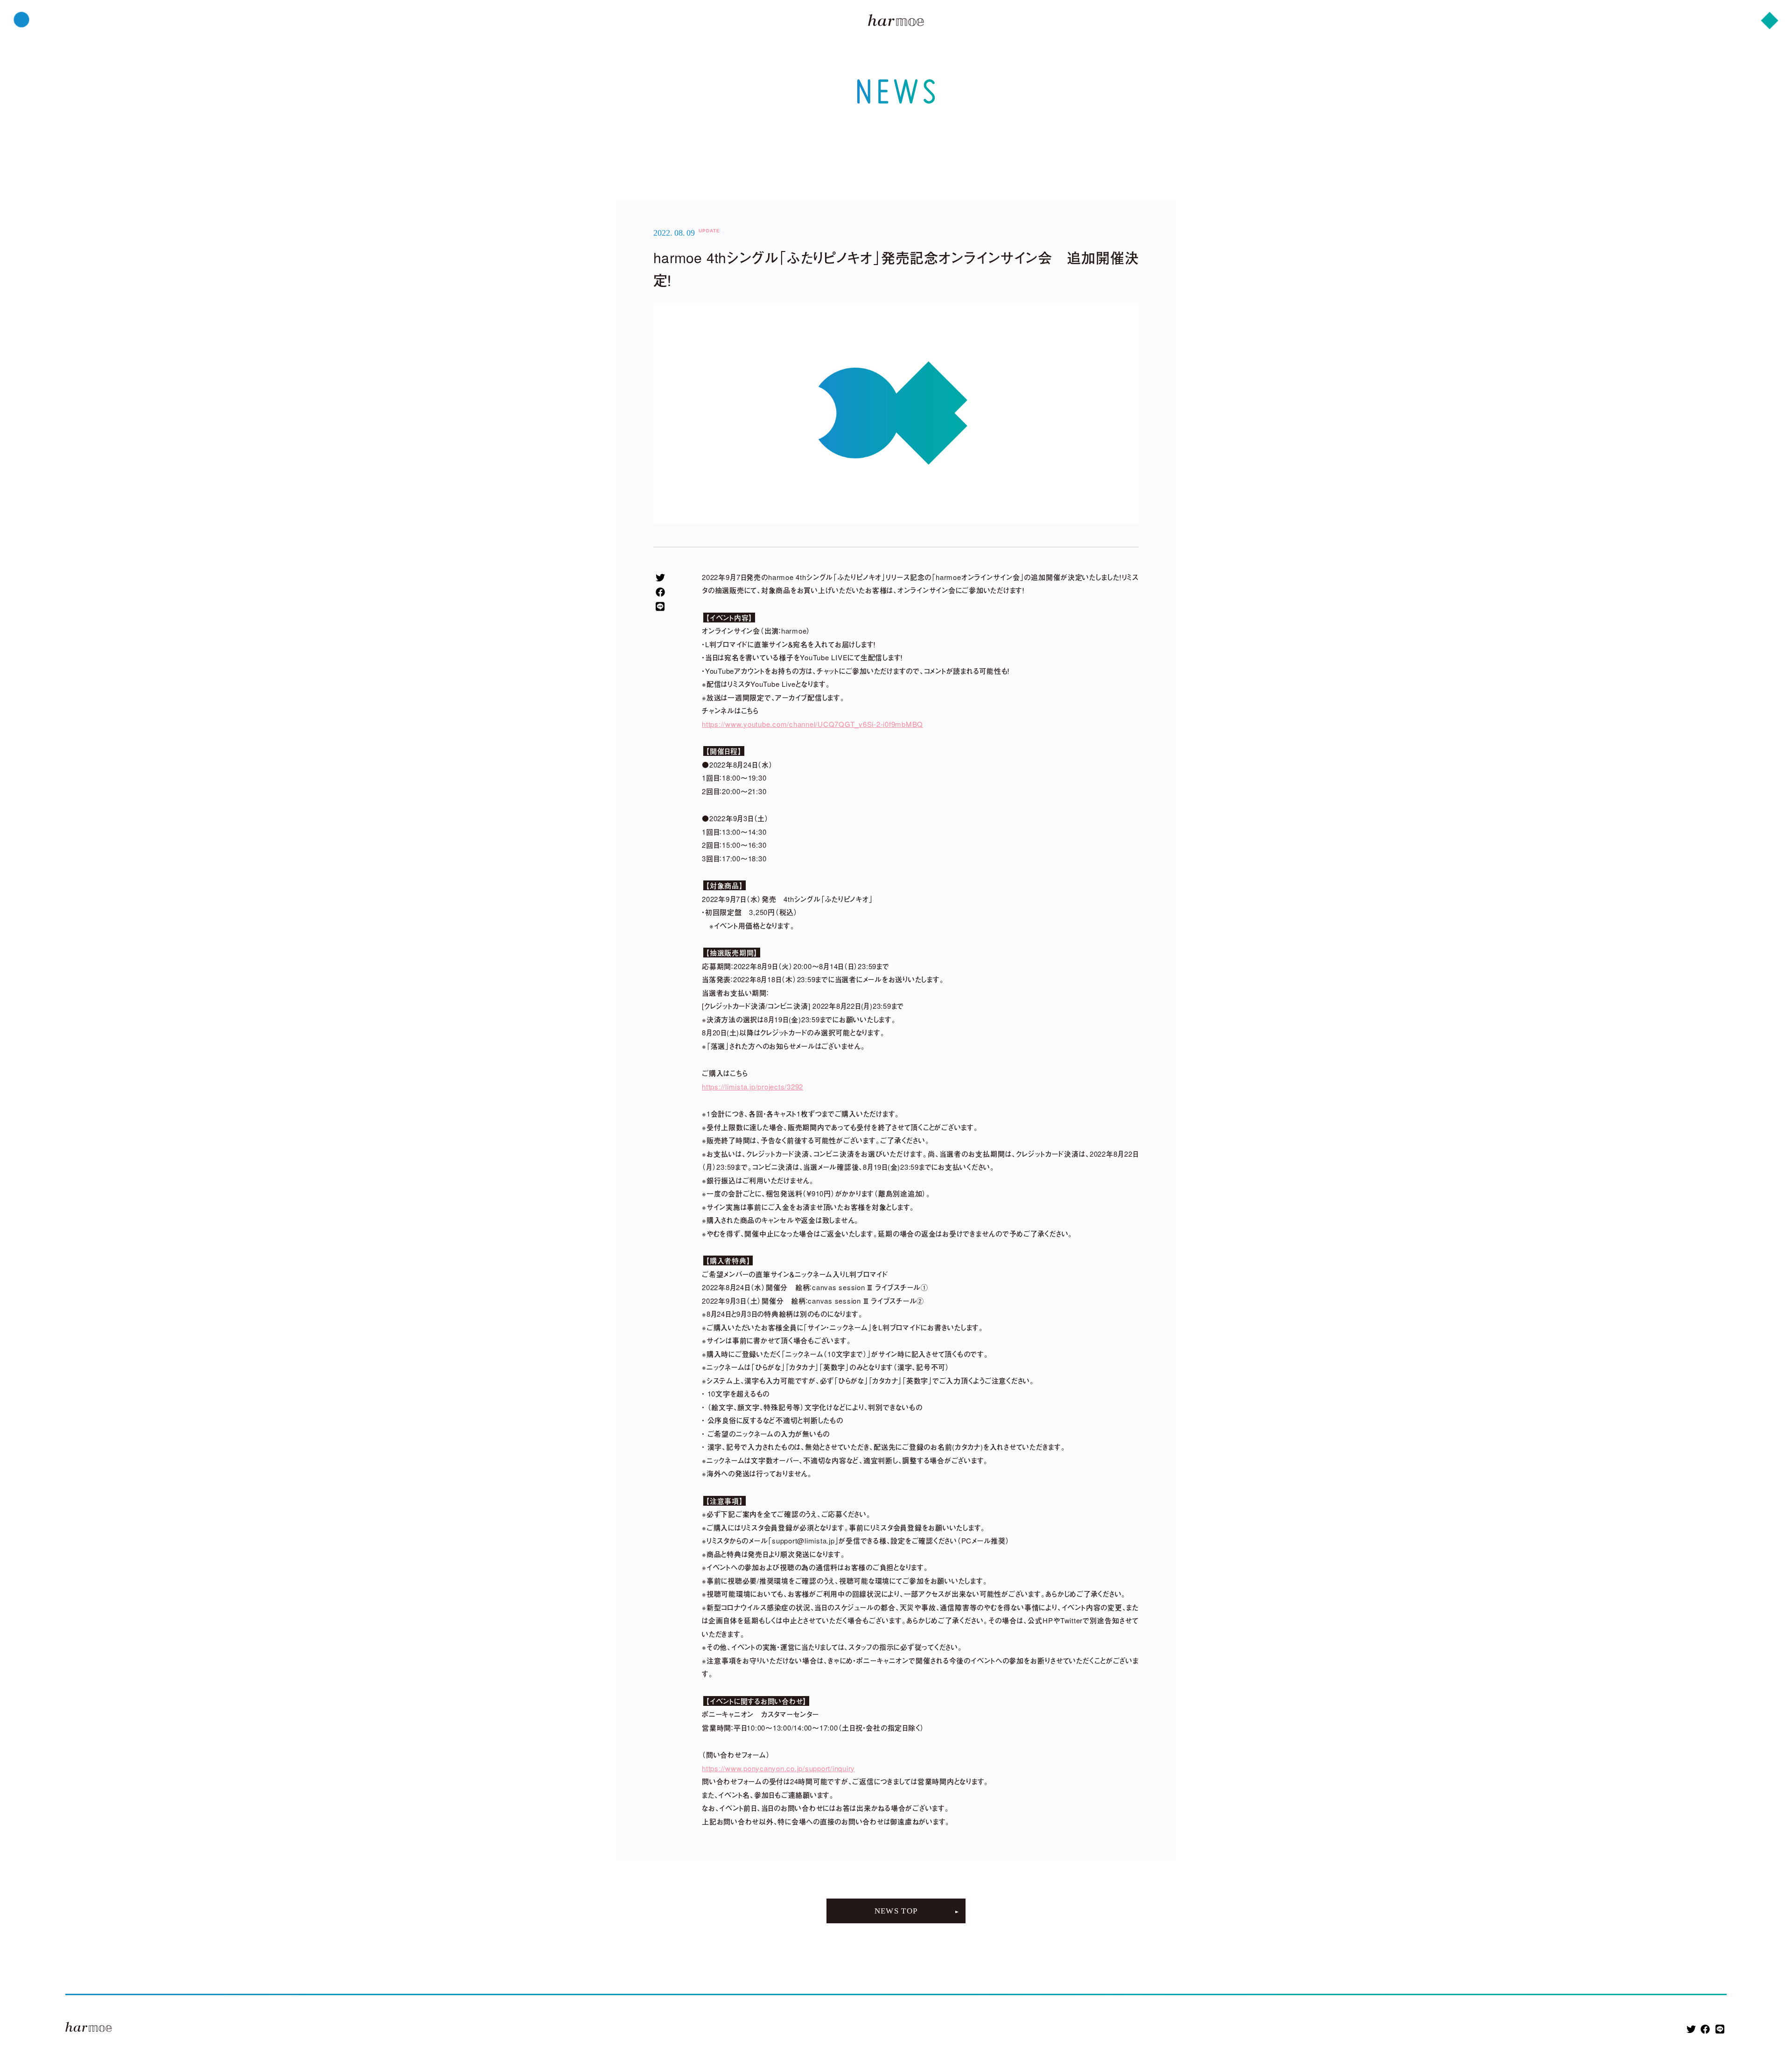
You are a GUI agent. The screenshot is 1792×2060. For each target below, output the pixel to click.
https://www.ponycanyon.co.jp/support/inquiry (778, 1768)
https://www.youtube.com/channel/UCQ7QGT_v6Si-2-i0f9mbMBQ (812, 724)
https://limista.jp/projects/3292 (752, 1086)
